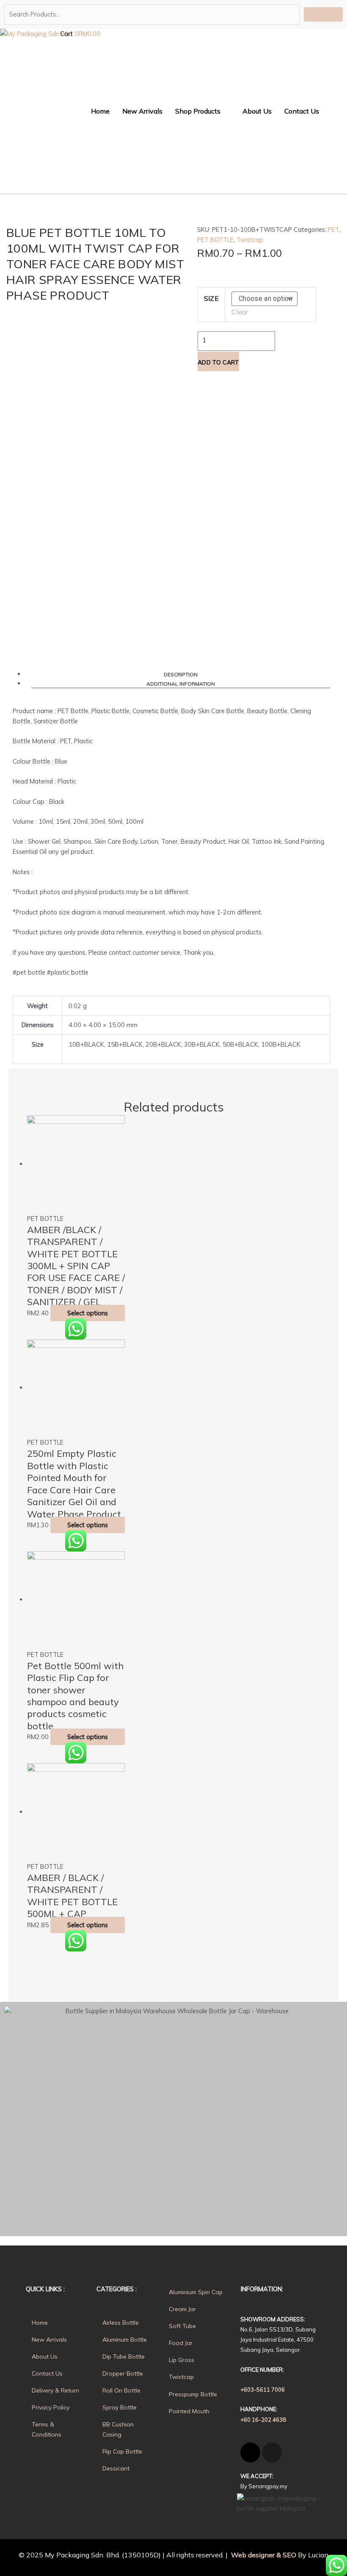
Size (211, 298)
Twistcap (250, 240)
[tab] (181, 674)
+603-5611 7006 (263, 2390)
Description (181, 674)
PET (333, 229)
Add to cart (218, 362)
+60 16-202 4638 (263, 2420)
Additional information (181, 684)
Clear (240, 312)
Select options (88, 1313)
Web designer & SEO (263, 2555)
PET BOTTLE (215, 240)
